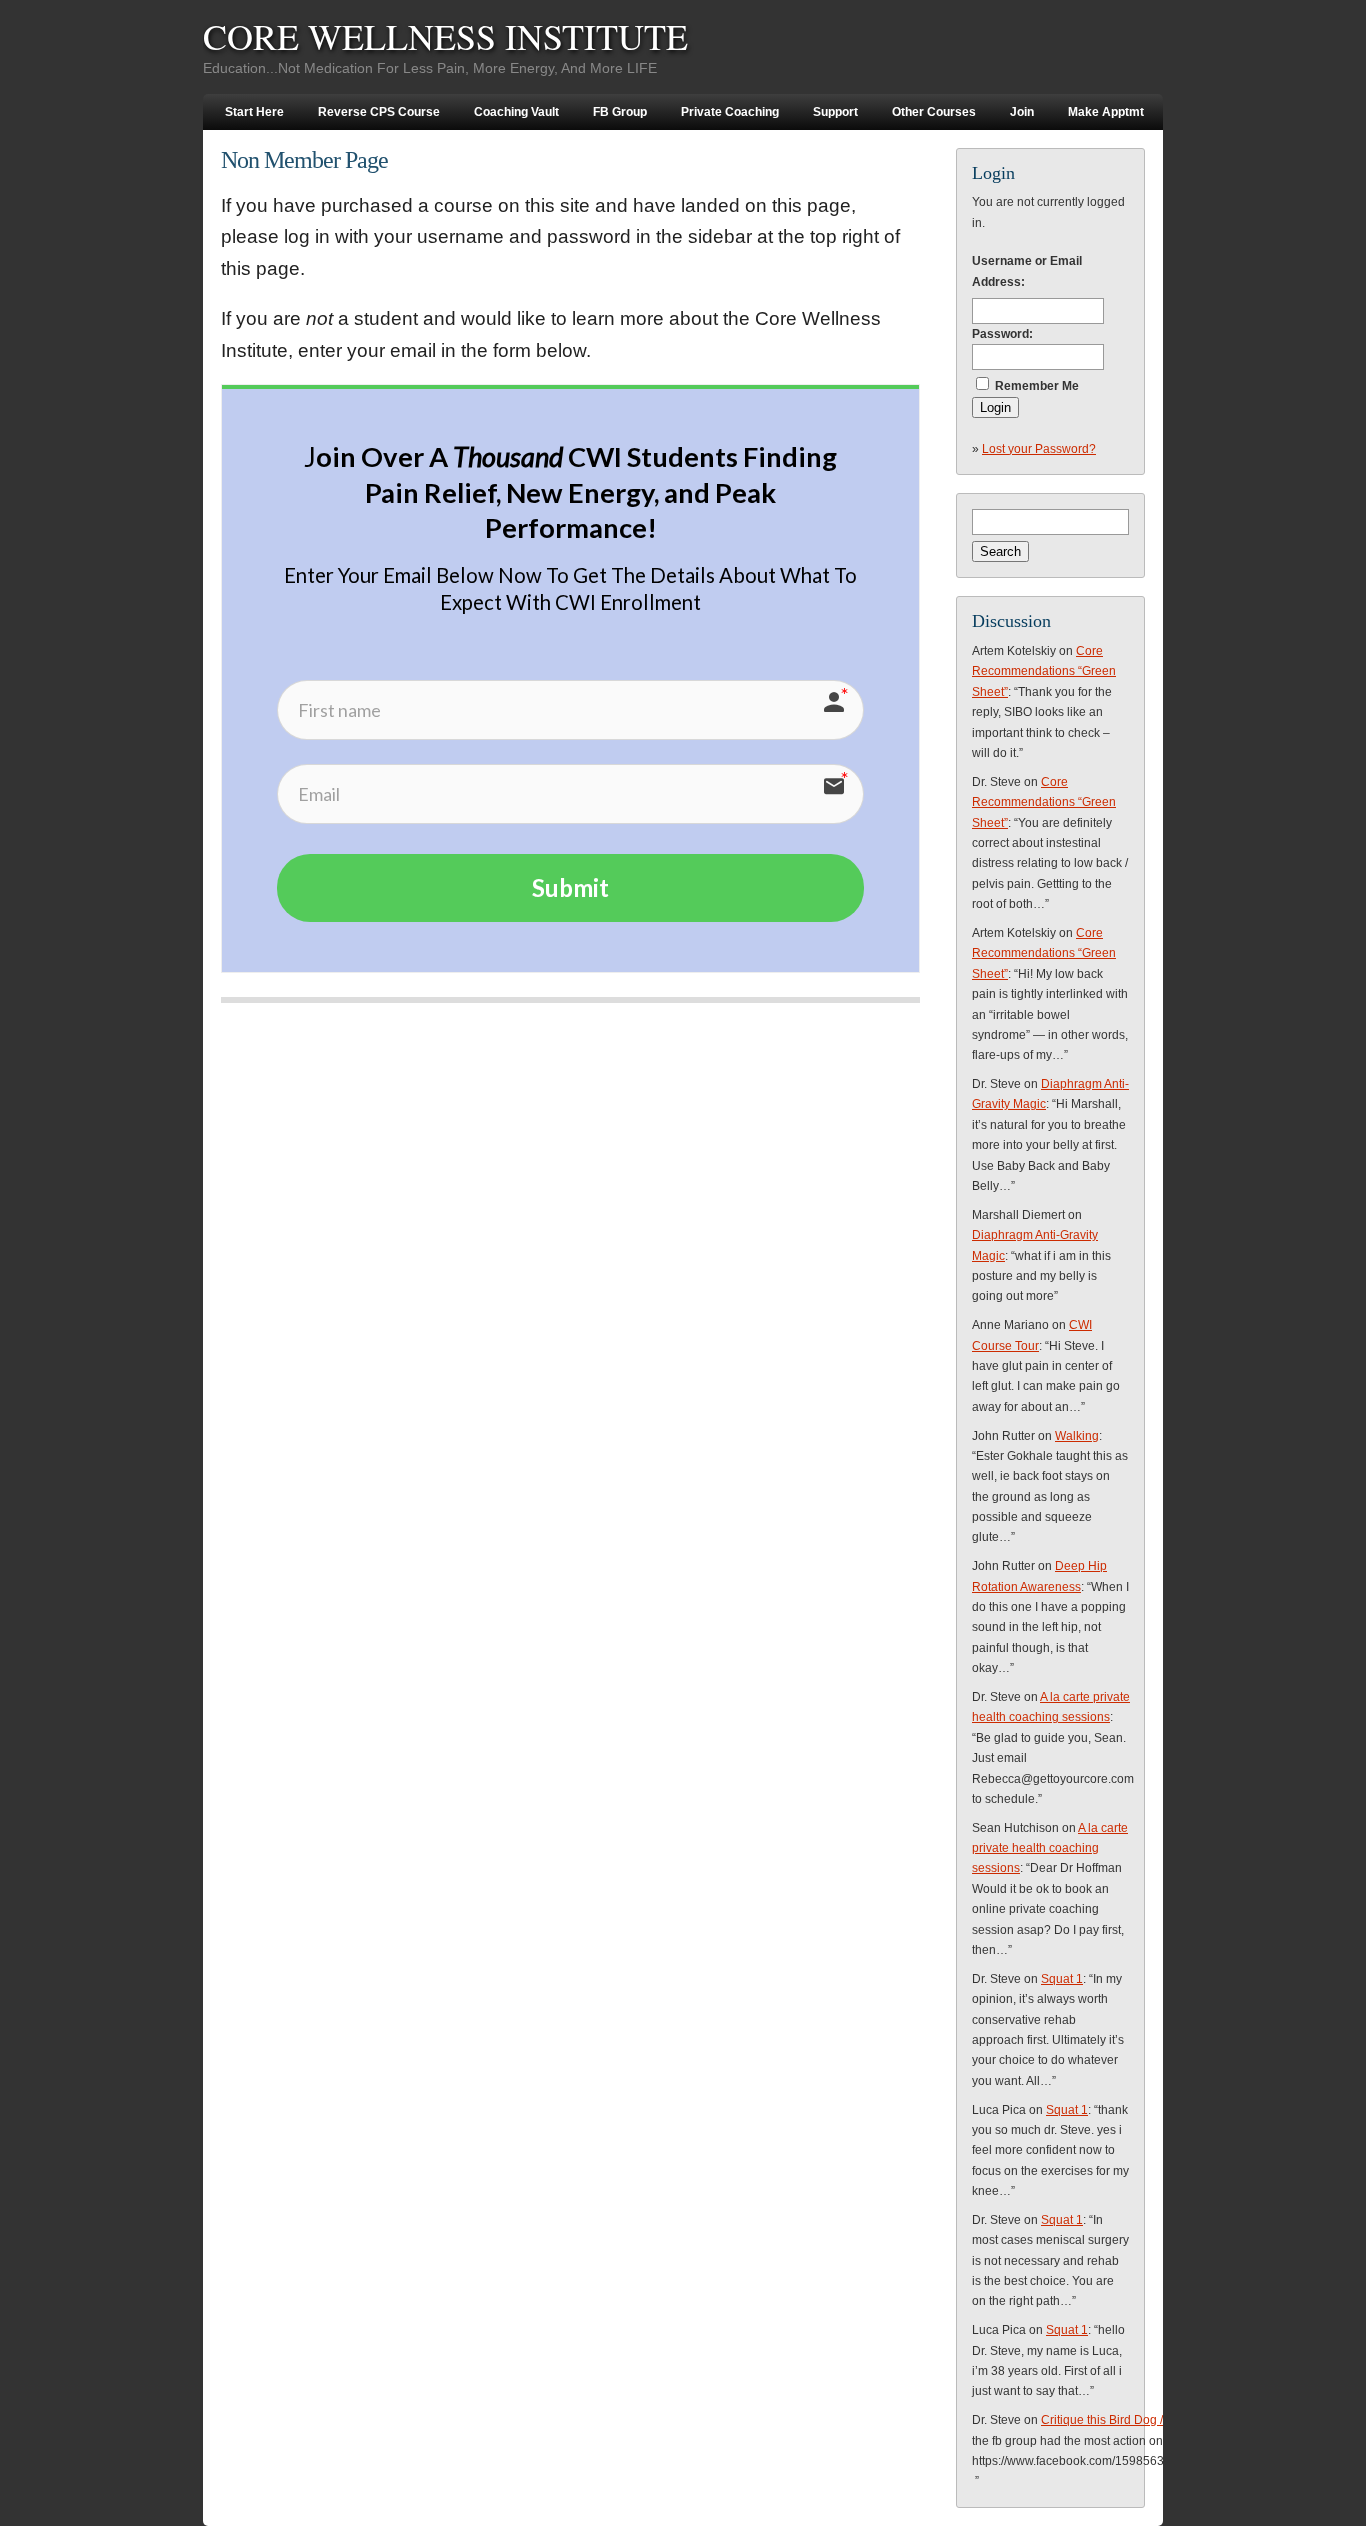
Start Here (254, 112)
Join (1022, 112)
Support (835, 112)
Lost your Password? (1039, 449)
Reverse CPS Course (379, 112)
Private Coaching (730, 112)
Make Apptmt (1106, 112)
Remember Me (1037, 386)
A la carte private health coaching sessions (1050, 1848)
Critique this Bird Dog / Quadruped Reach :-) (1161, 2420)
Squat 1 (1062, 1979)
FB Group (620, 112)
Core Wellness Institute (445, 36)
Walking (1077, 1436)
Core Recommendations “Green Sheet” (1044, 671)
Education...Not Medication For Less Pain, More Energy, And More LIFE (430, 68)
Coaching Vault (516, 112)
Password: (1002, 334)
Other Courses (934, 112)
